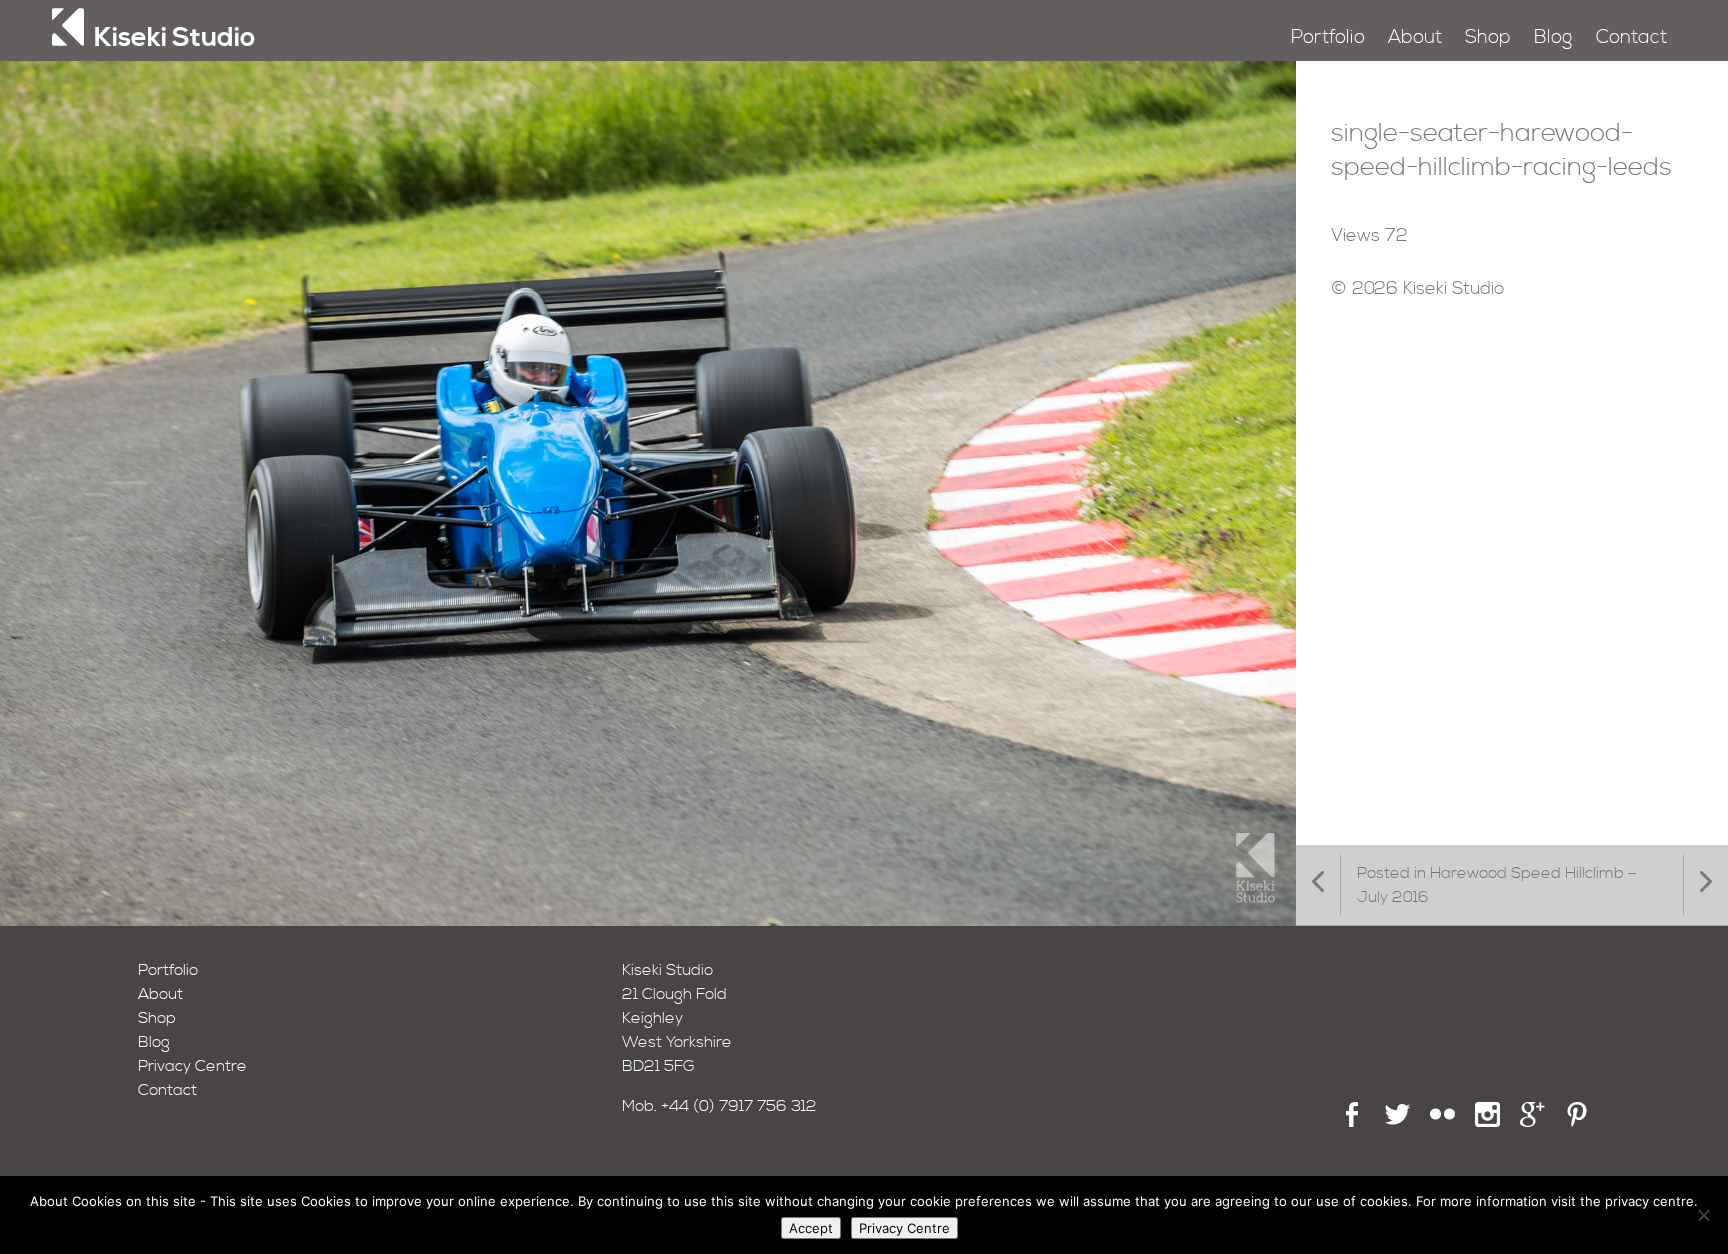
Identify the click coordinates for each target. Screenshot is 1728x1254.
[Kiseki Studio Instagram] (1487, 1122)
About (1415, 37)
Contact (1631, 37)
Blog (1553, 37)
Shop (1488, 37)
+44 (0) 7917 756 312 (739, 1106)
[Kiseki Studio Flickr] (1442, 1122)
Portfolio (1328, 37)
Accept (811, 1228)
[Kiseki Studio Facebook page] (1352, 1122)
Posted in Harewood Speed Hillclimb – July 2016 (1497, 885)
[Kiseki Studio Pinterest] (1577, 1122)
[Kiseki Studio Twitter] (1397, 1122)
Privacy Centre (192, 1066)
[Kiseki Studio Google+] (1532, 1122)
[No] (1703, 1215)
